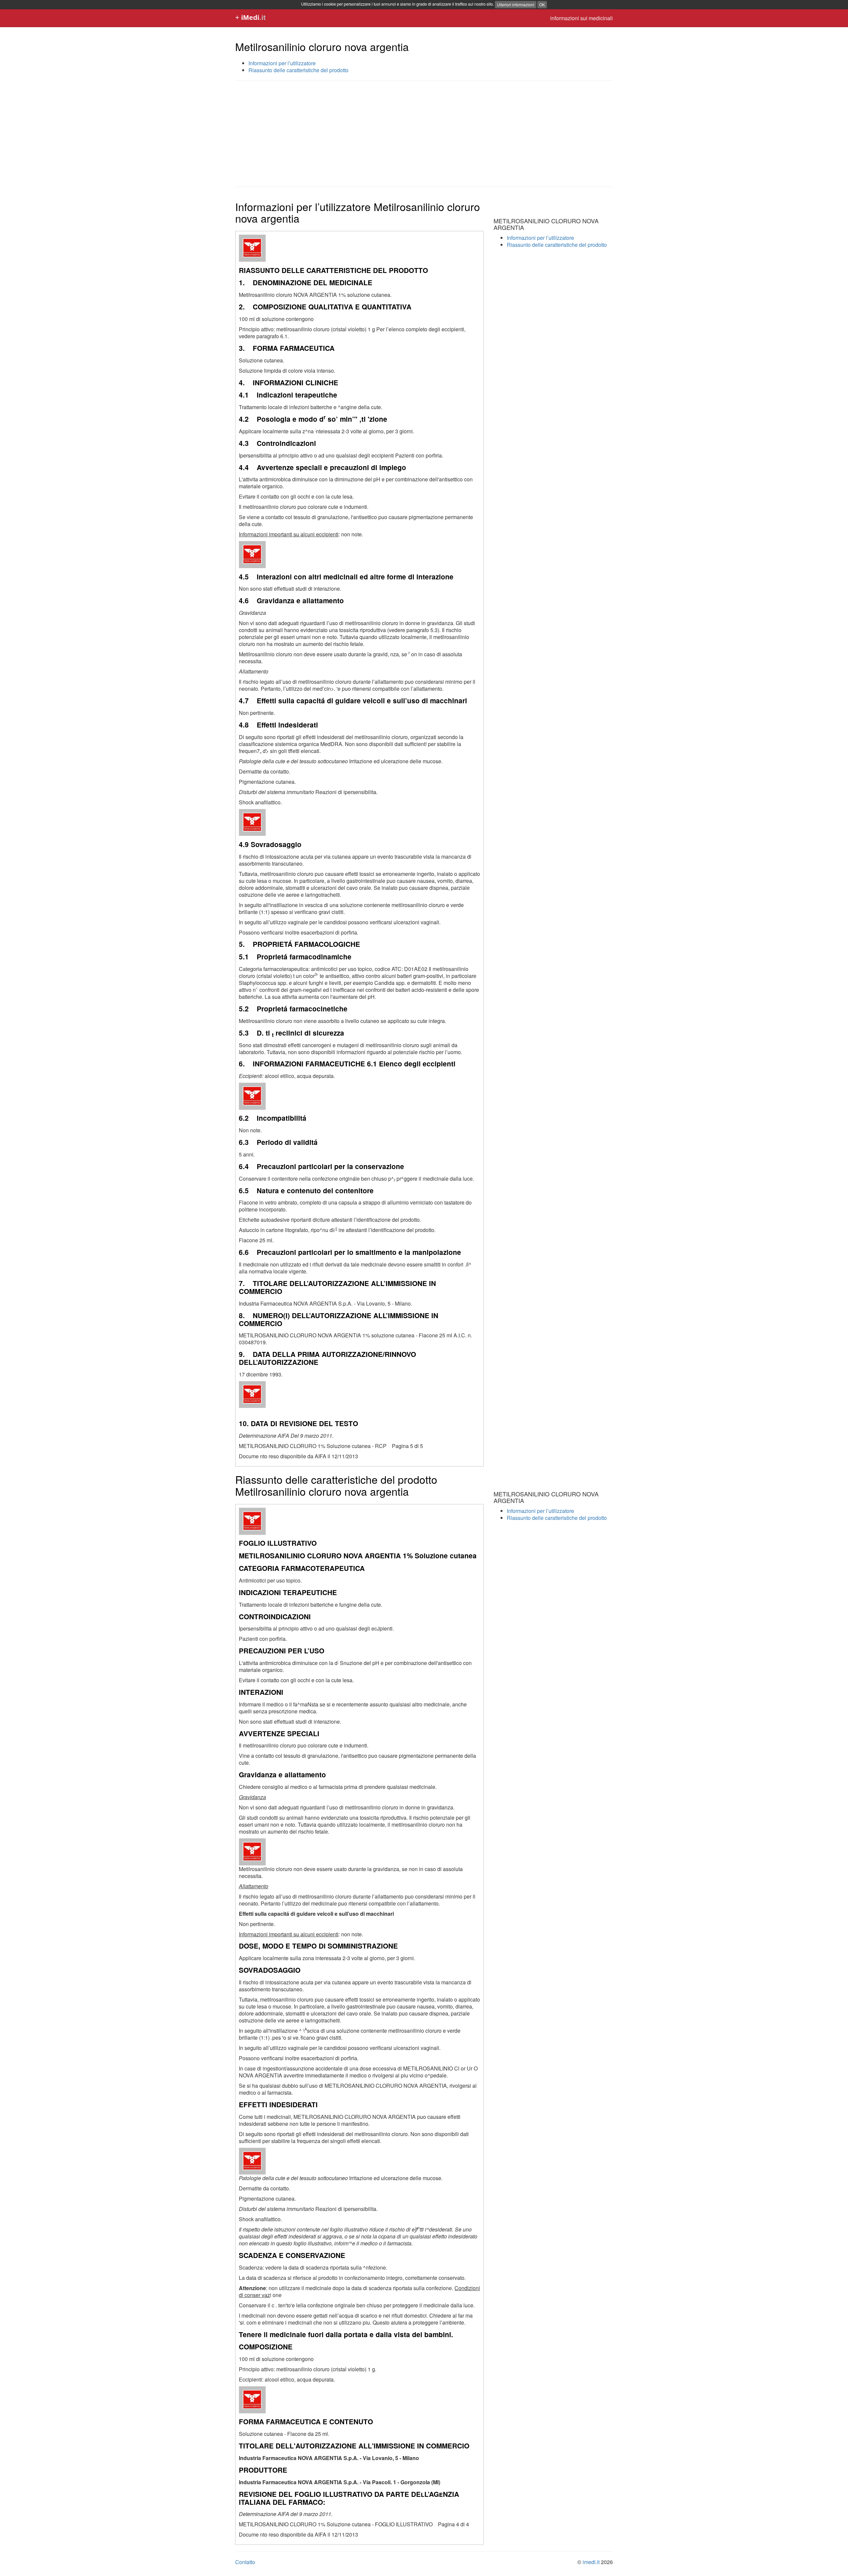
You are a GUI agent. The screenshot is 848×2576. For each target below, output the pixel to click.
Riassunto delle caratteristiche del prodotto (298, 70)
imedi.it (591, 2562)
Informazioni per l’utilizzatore (282, 63)
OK (542, 4)
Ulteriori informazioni (516, 4)
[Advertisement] (424, 134)
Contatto (245, 2562)
